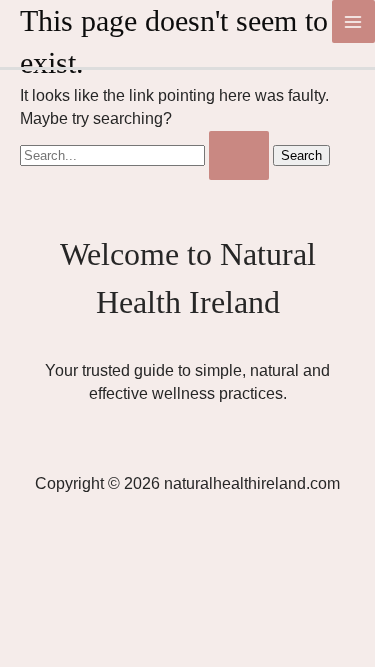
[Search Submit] (239, 155)
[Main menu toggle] (353, 21)
